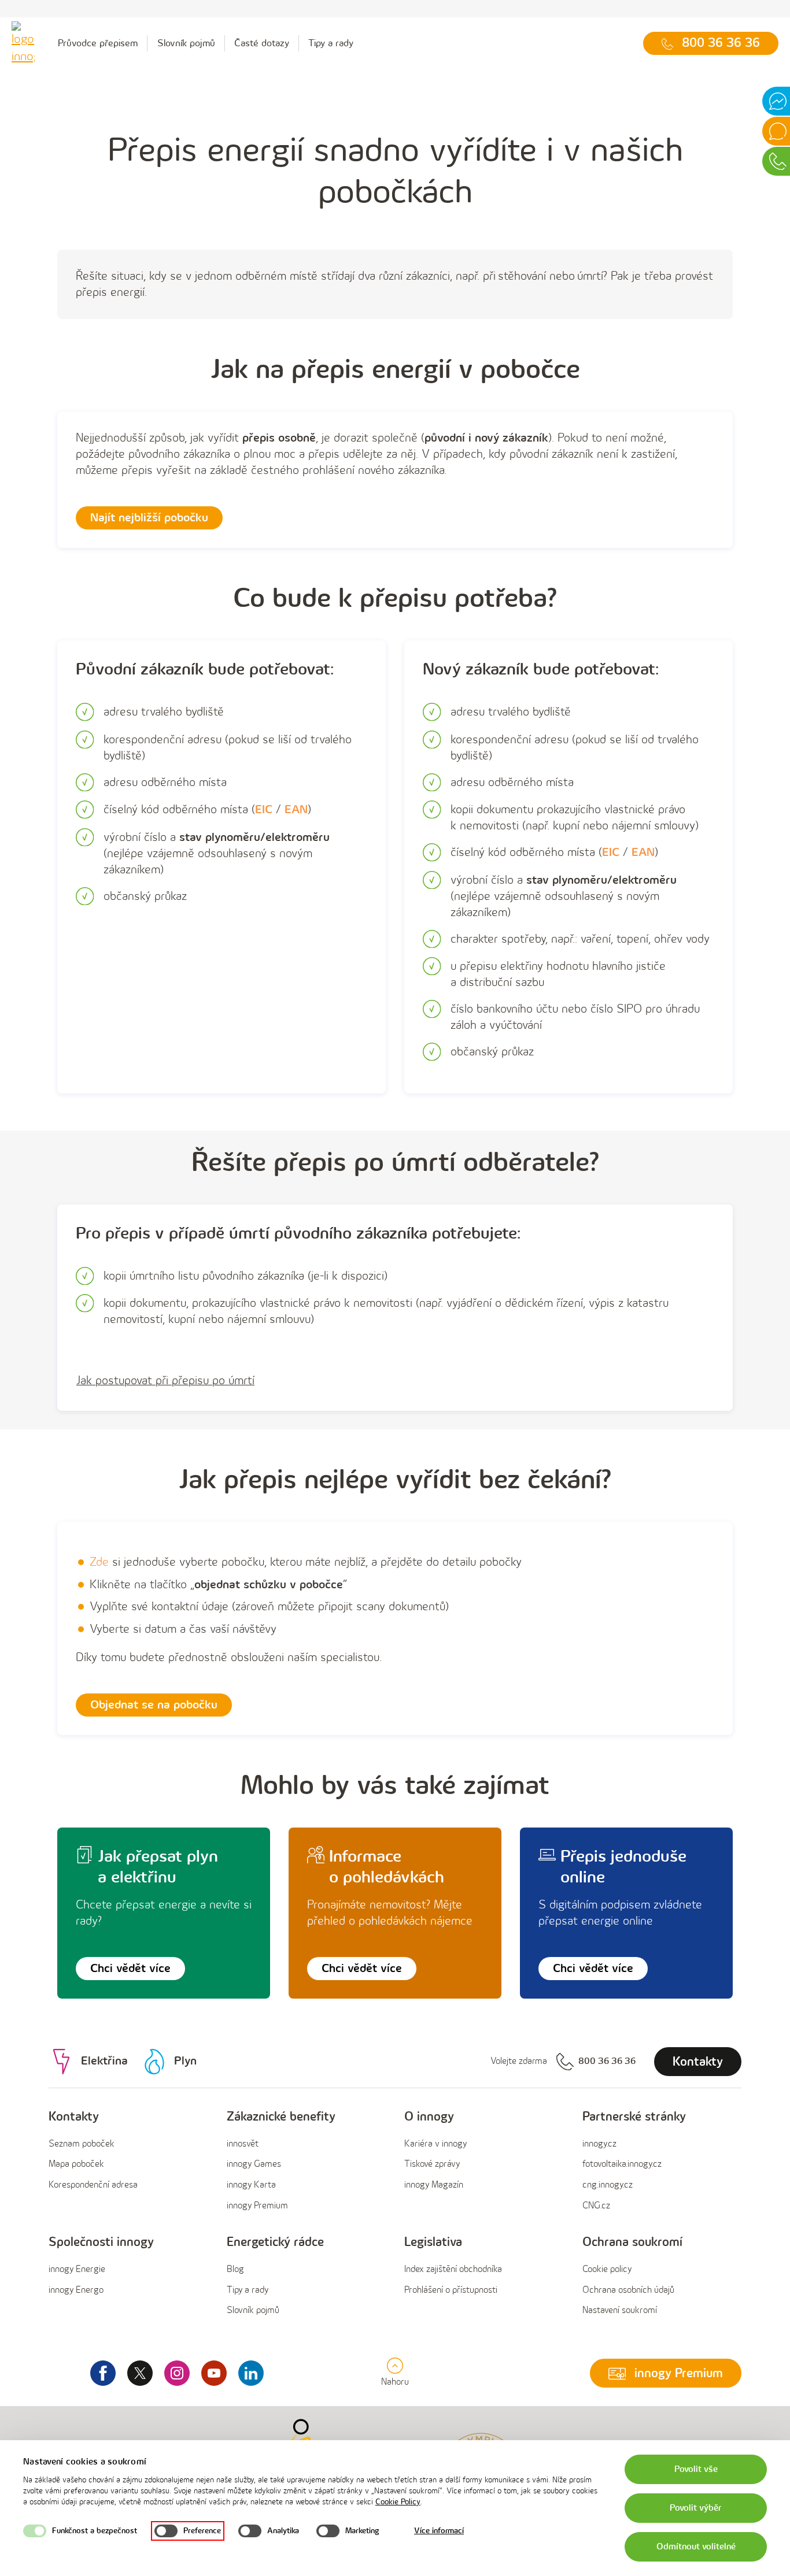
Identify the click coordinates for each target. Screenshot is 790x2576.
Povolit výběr (696, 2508)
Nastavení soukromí (620, 2310)
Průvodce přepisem (98, 43)
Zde (99, 1562)
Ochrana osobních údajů (628, 2290)
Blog (235, 2269)
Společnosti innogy (101, 2242)
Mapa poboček (76, 2164)
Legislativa (433, 2242)
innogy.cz (599, 2144)
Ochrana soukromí (632, 2242)
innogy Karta (251, 2185)
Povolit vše (696, 2469)
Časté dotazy (262, 43)
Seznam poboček (82, 2144)
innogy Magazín (434, 2185)
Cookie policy (607, 2269)
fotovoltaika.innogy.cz (622, 2164)
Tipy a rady (331, 43)
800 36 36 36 (607, 2061)
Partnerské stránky (634, 2117)
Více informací (439, 2531)
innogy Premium (257, 2206)
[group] (128, 2162)
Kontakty (74, 2117)
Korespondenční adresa (93, 2185)
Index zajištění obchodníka (453, 2269)
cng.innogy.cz (608, 2185)
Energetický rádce (275, 2242)
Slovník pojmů (186, 43)
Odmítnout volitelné (696, 2547)
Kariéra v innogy (435, 2144)
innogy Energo (76, 2290)
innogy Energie (77, 2269)
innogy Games (254, 2164)
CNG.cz (596, 2206)
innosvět (243, 2144)
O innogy (429, 2117)
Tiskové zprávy (432, 2164)
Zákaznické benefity (281, 2117)
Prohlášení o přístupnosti (451, 2290)
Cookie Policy (398, 2502)
